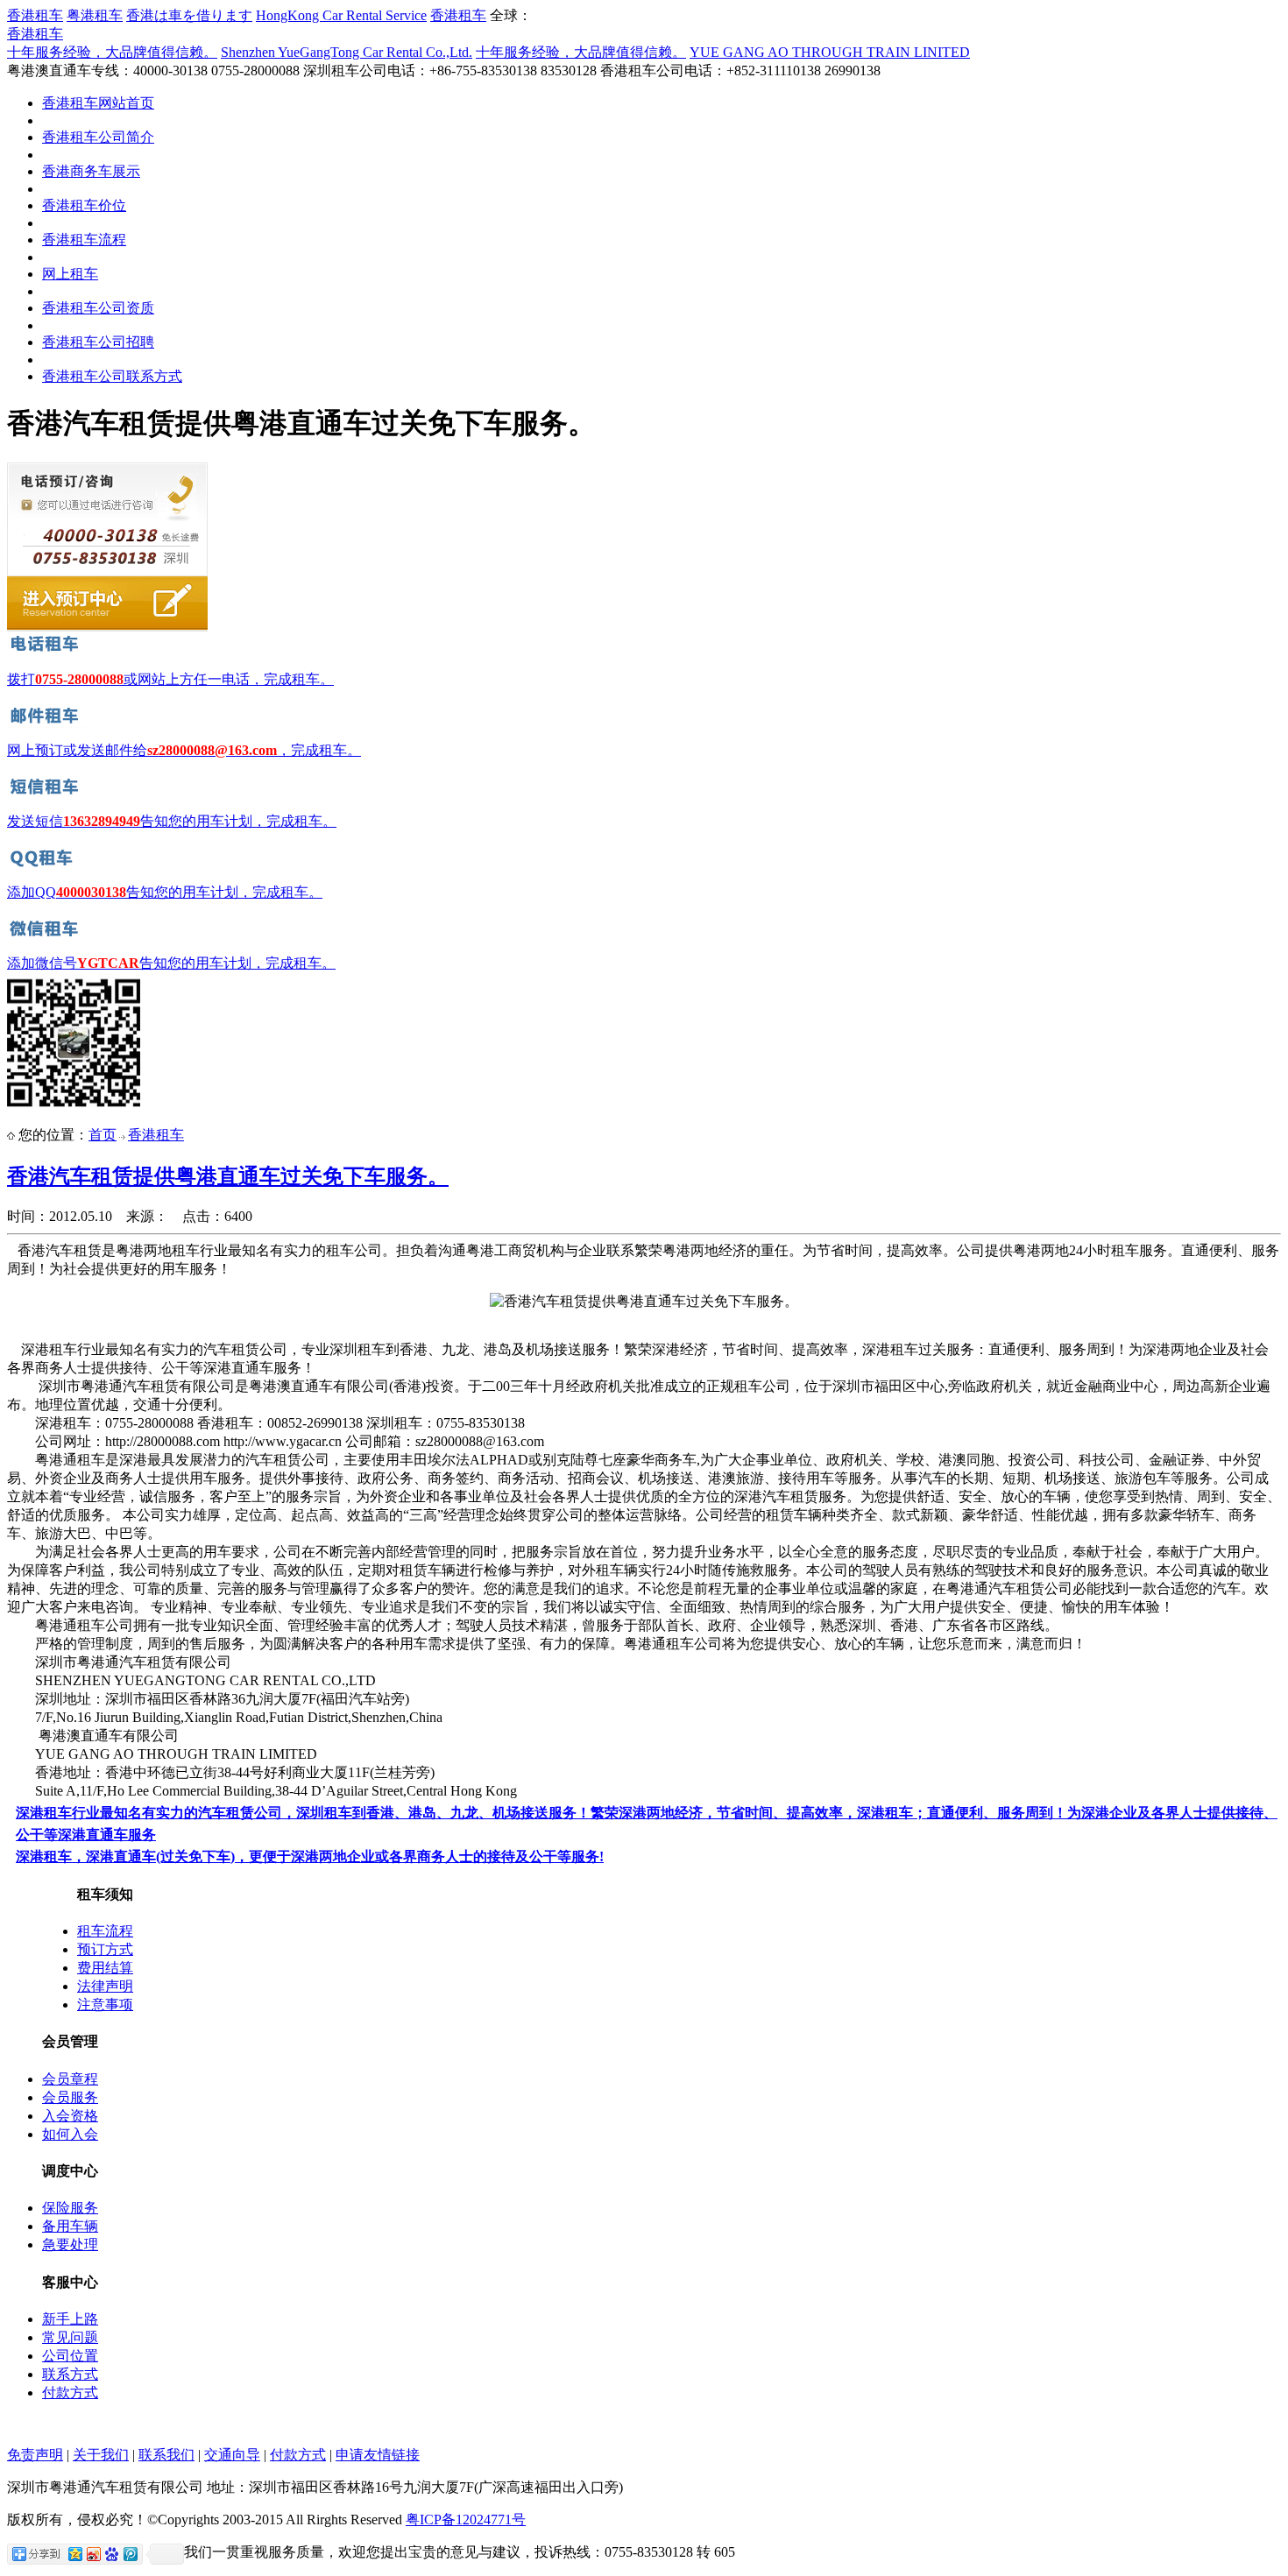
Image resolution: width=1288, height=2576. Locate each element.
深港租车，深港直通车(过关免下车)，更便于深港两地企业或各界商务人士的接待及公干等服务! (310, 1856)
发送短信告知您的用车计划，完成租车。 (172, 821)
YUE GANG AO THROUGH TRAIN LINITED (830, 52)
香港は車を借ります (189, 15)
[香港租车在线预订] (107, 628)
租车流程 (105, 1931)
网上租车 (70, 274)
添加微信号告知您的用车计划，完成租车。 (171, 963)
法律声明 (105, 1986)
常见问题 (70, 2337)
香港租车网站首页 (98, 103)
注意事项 (105, 2004)
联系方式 (70, 2374)
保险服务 (70, 2208)
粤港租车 (95, 15)
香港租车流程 (84, 240)
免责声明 (35, 2455)
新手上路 (70, 2319)
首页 (103, 1135)
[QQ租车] (46, 865)
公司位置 (70, 2356)
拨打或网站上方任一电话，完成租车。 (170, 679)
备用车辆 (70, 2226)
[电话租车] (46, 652)
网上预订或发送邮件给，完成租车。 (184, 750)
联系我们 (166, 2455)
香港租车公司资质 (98, 308)
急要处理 (70, 2244)
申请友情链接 (378, 2455)
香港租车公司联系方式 (112, 376)
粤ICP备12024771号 (466, 2520)
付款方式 (70, 2393)
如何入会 (70, 2134)
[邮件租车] (46, 723)
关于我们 (101, 2455)
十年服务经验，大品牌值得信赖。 (112, 52)
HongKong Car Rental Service (341, 15)
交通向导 (232, 2455)
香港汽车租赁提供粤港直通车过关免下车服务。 (228, 1176)
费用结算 (105, 1968)
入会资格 (70, 2116)
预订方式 (105, 1949)
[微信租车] (46, 936)
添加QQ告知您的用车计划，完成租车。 (165, 892)
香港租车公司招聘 (98, 342)
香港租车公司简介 (98, 137)
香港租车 (35, 15)
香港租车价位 (84, 205)
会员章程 (70, 2079)
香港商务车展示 (91, 171)
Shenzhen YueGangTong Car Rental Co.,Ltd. (347, 52)
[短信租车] (46, 794)
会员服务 (70, 2097)
